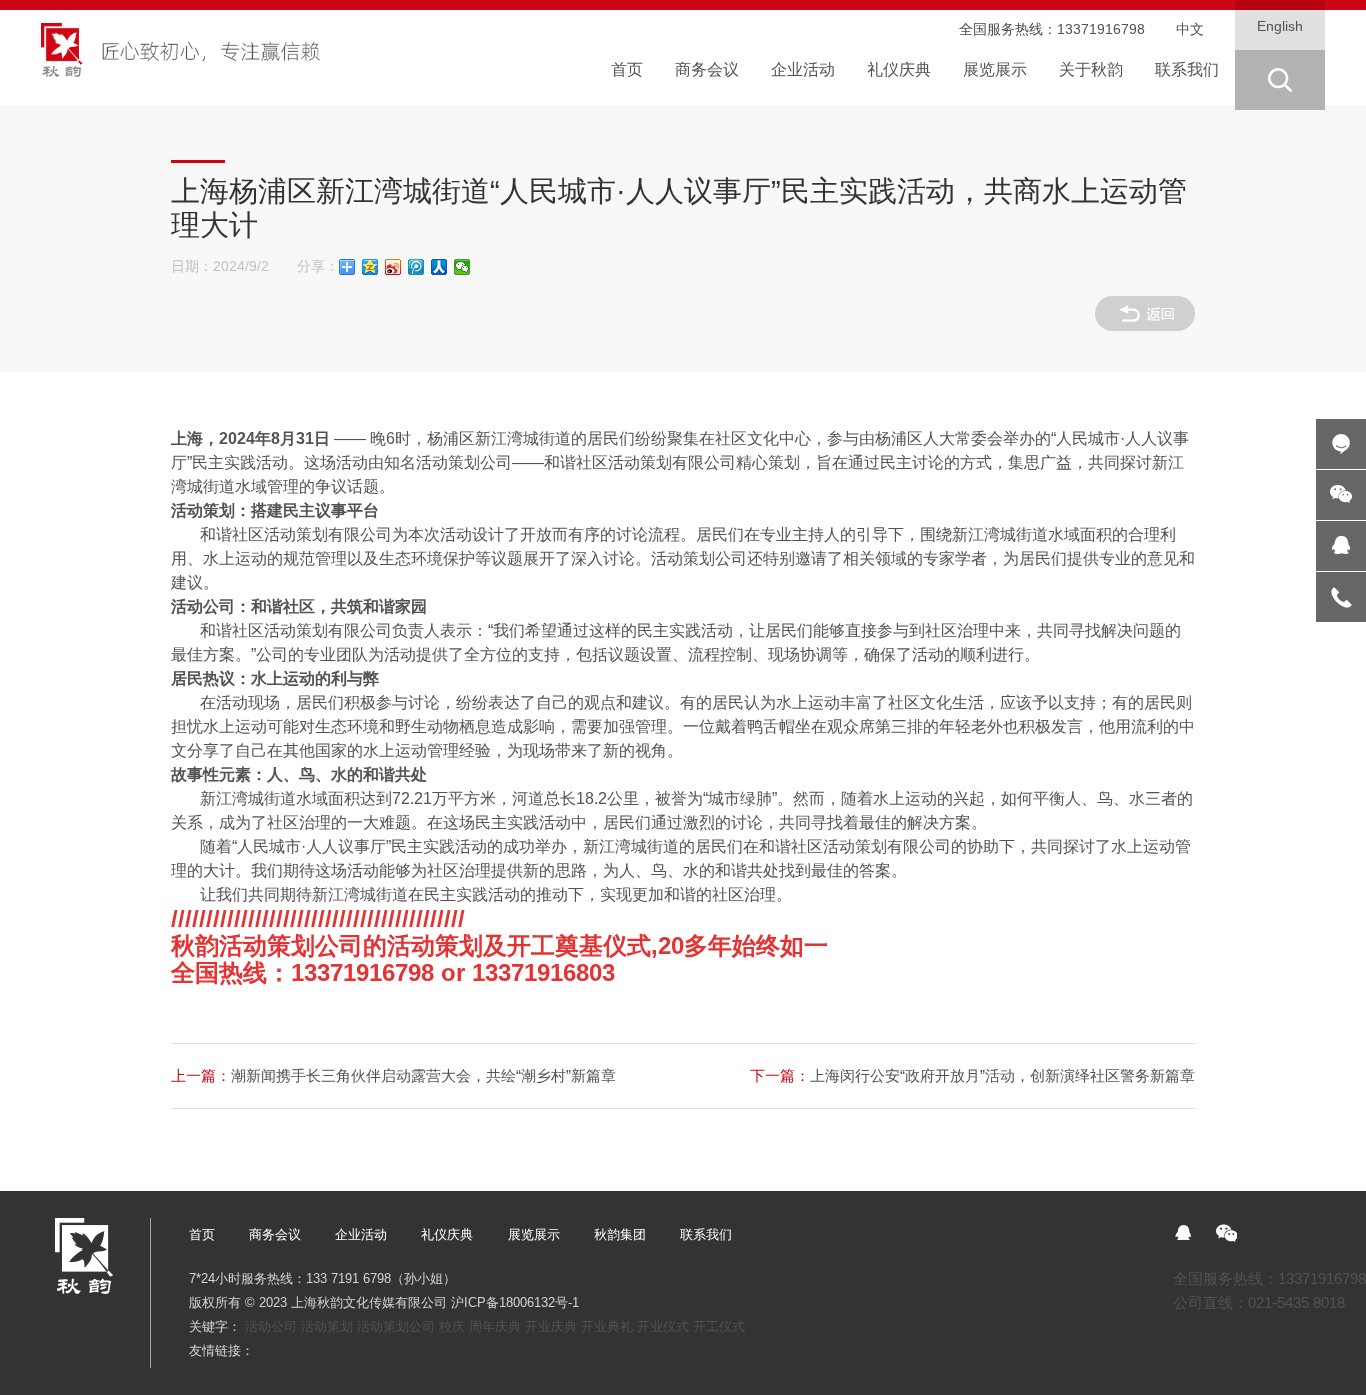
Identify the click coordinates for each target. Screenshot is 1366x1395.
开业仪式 (663, 1326)
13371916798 (1101, 29)
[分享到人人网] (439, 267)
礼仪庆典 (447, 1234)
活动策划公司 (396, 1326)
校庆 (452, 1326)
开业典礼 (607, 1326)
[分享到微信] (462, 267)
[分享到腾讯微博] (416, 267)
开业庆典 (551, 1326)
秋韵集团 (620, 1234)
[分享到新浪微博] (393, 267)
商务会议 (275, 1234)
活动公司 (271, 1326)
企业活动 (361, 1234)
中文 (1190, 29)
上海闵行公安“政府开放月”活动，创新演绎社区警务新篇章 (972, 1075)
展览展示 (534, 1234)
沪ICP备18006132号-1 (515, 1302)
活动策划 (327, 1326)
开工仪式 (719, 1326)
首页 (202, 1234)
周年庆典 (495, 1326)
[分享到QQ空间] (370, 267)
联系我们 (706, 1234)
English (1280, 26)
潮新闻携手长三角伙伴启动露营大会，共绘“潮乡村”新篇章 (393, 1075)
